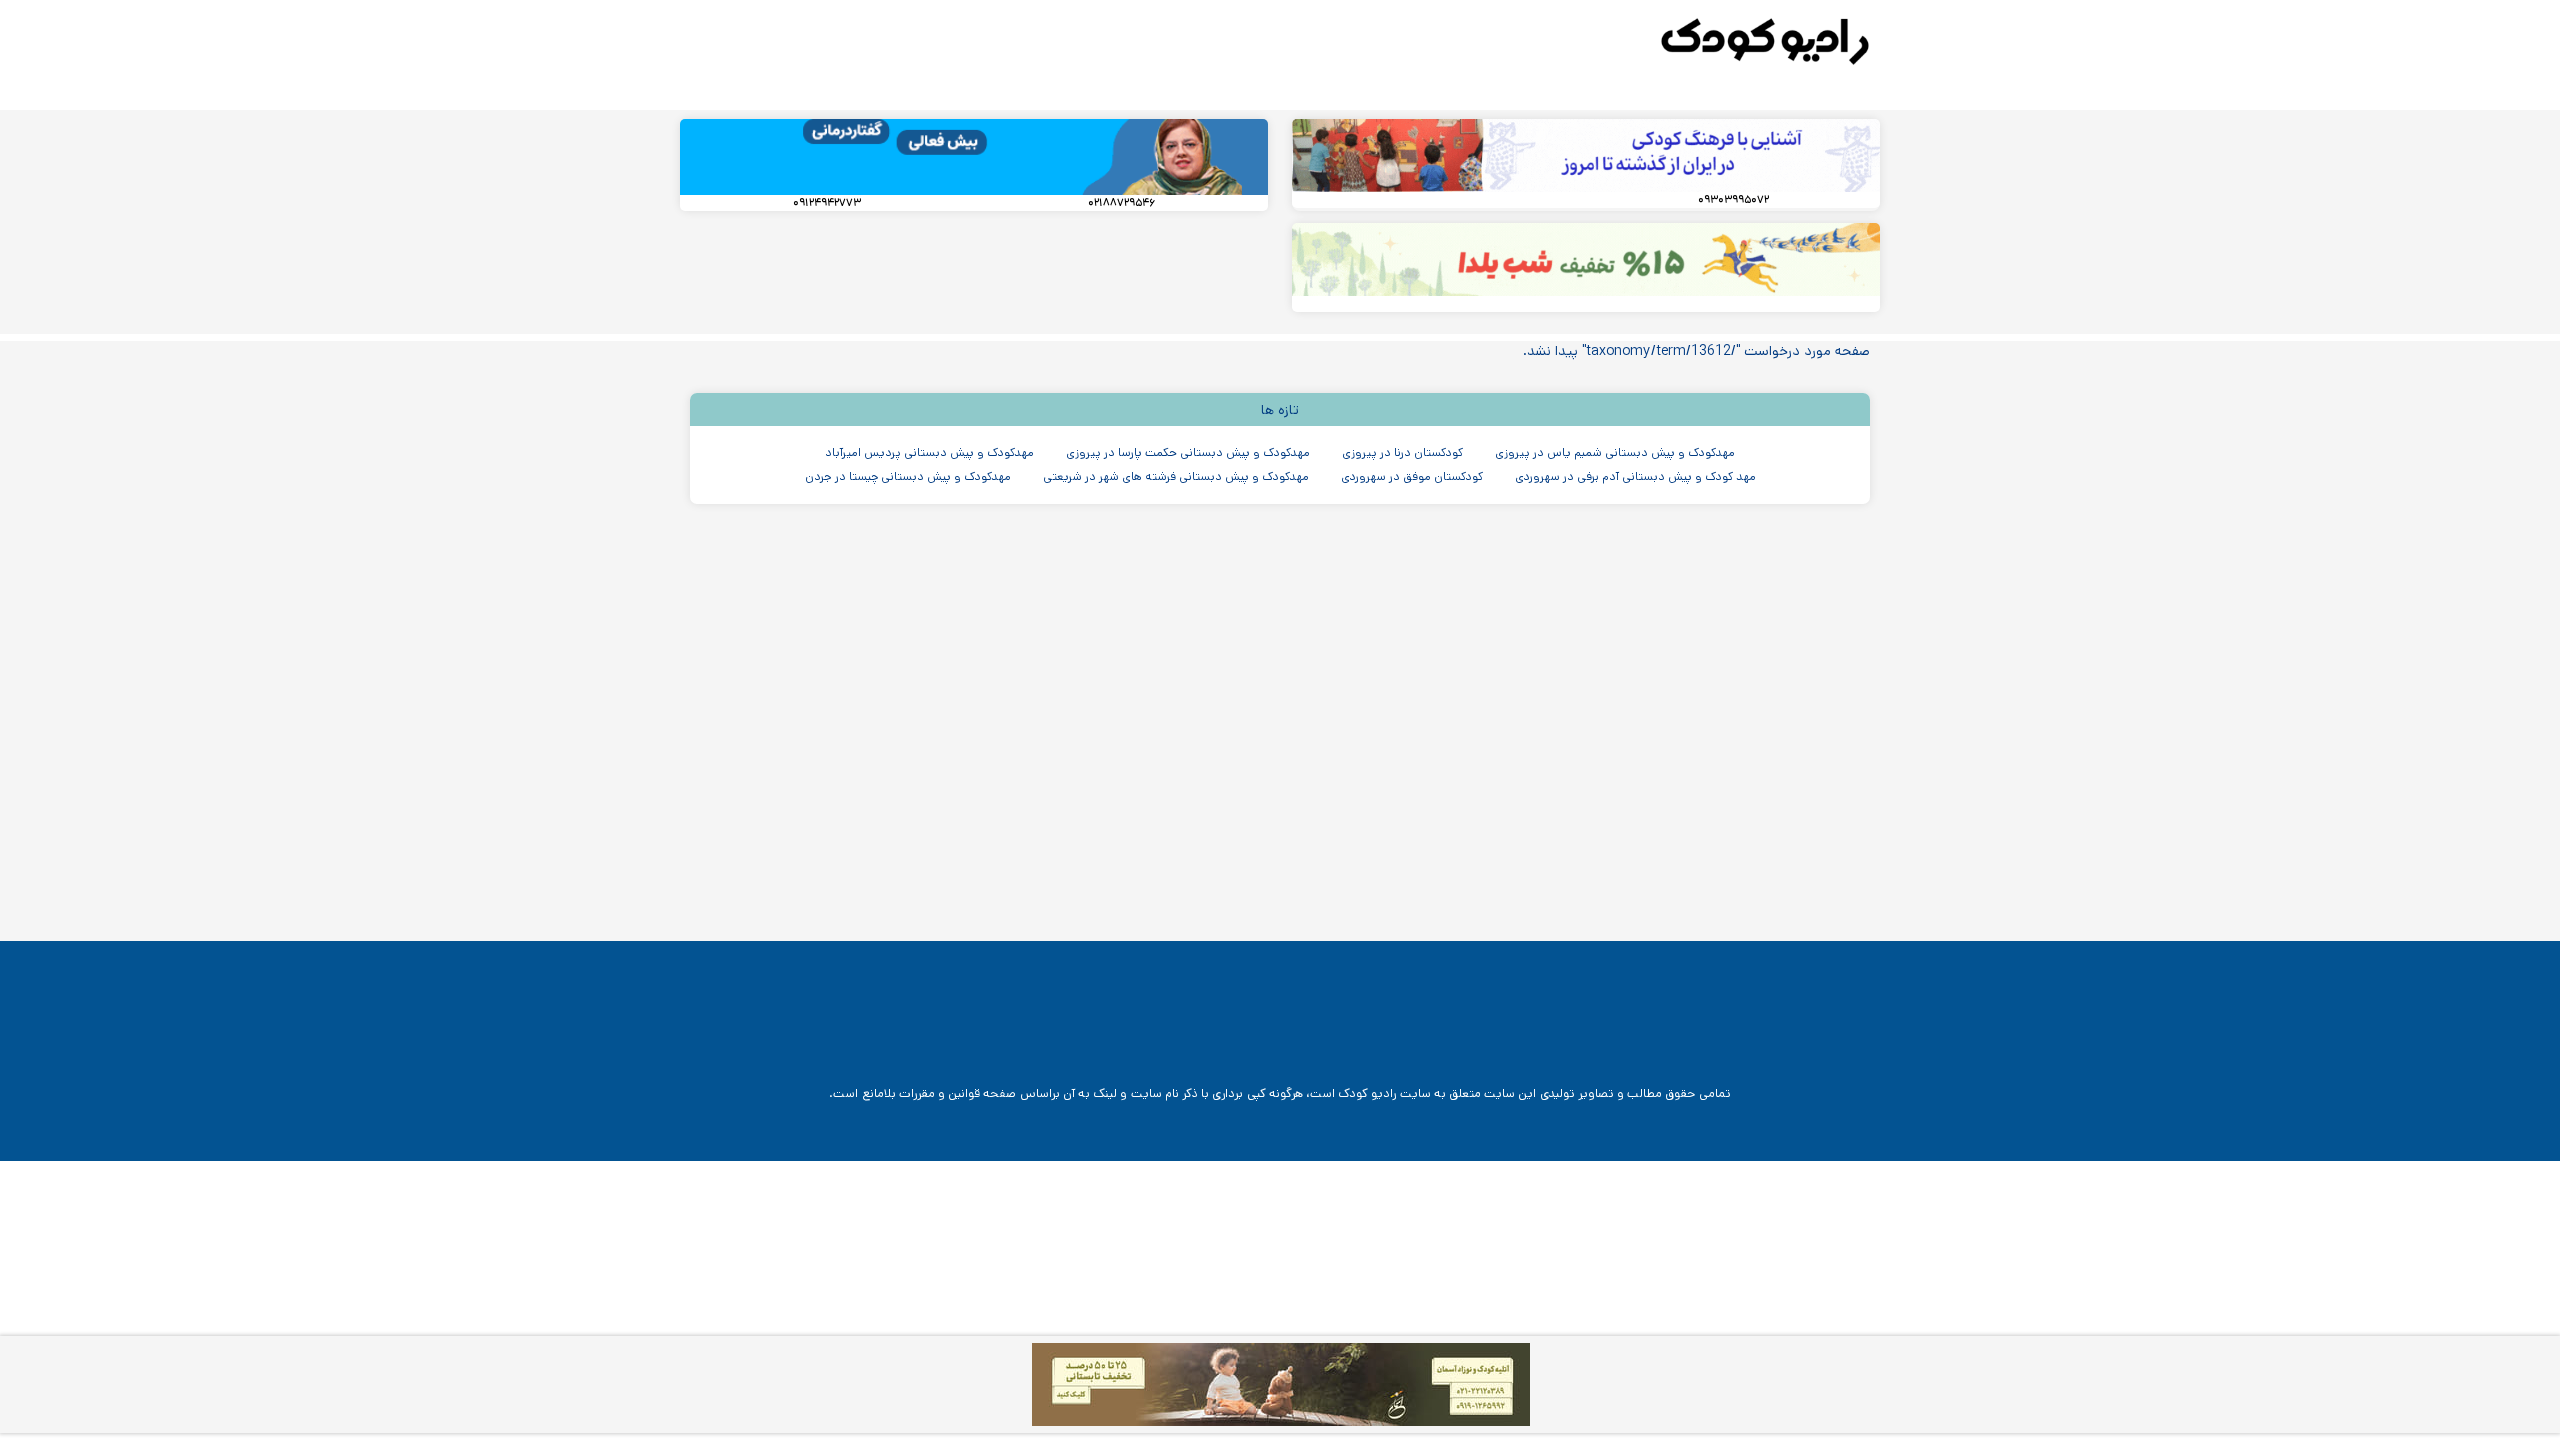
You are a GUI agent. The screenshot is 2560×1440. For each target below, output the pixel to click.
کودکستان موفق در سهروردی (1412, 476)
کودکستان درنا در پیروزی (1402, 452)
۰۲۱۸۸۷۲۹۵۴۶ (1121, 203)
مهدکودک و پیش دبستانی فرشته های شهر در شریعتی (1176, 476)
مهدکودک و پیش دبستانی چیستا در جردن (908, 476)
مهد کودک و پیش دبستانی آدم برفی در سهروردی (1635, 476)
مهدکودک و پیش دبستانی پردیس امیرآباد (929, 452)
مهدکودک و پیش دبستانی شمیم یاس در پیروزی (1615, 452)
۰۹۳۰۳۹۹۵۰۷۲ (1733, 200)
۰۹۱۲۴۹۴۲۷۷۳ (827, 203)
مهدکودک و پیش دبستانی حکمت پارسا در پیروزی (1188, 452)
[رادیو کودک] (1765, 42)
